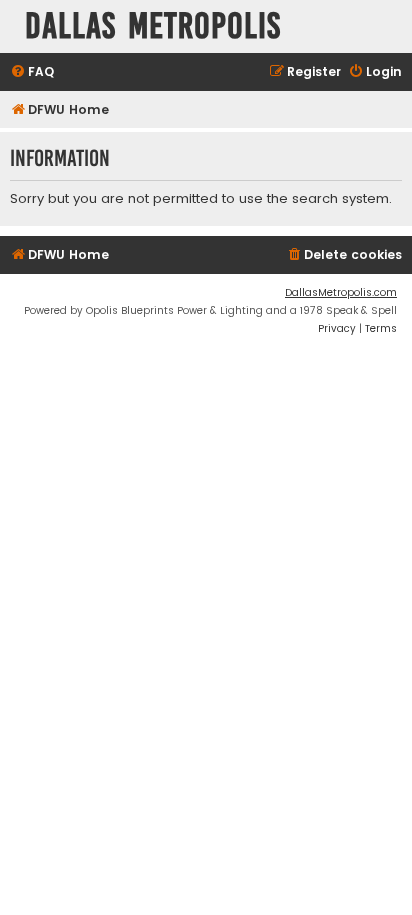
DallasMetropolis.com (341, 292)
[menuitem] (32, 72)
